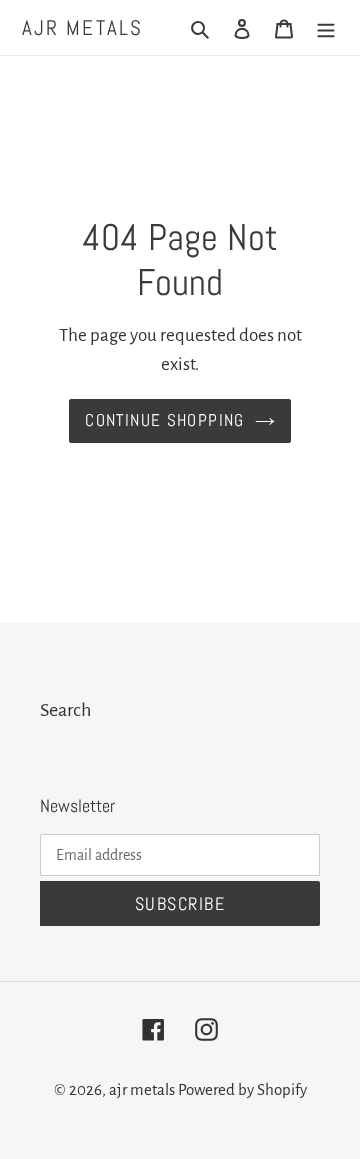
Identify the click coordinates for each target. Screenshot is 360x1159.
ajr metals (82, 27)
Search (65, 710)
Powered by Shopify (242, 1089)
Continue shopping (164, 420)
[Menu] (326, 28)
